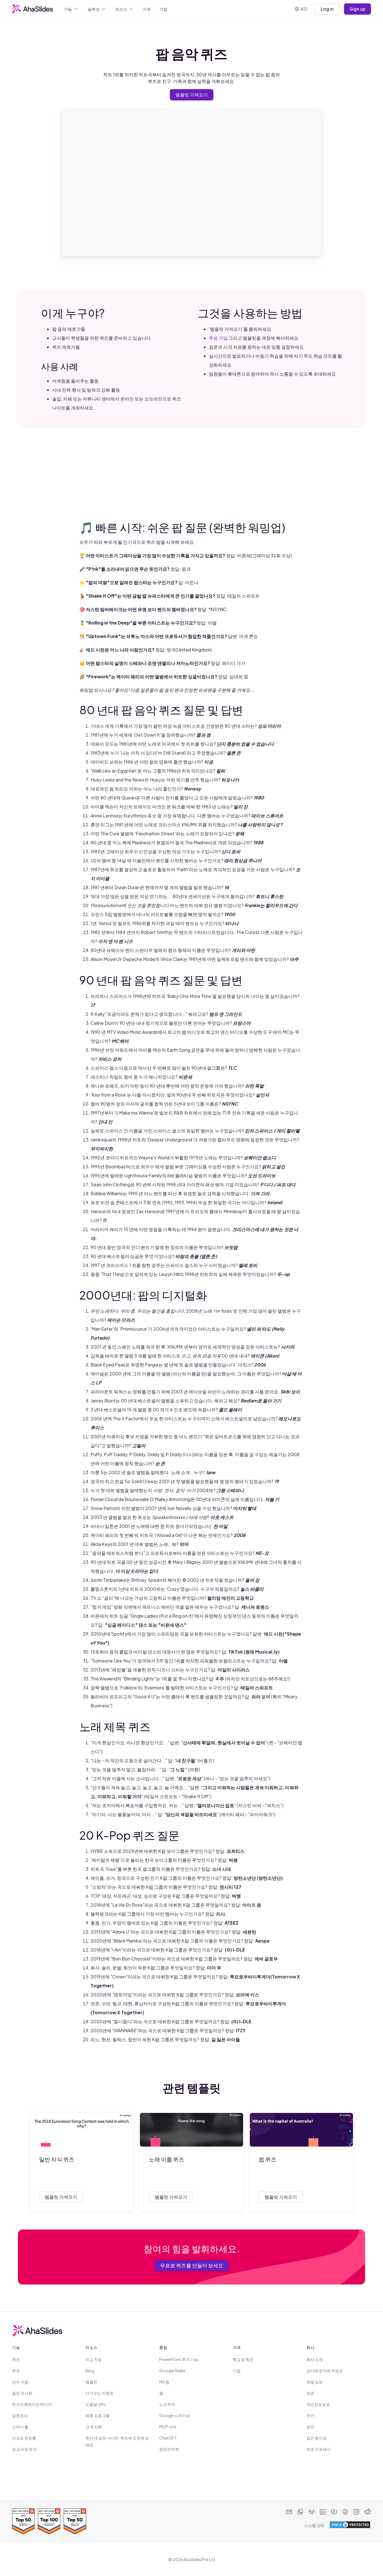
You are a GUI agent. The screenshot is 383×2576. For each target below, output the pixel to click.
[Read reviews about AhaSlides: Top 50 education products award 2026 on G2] (75, 2521)
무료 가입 (218, 338)
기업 (163, 9)
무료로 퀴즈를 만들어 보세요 (192, 2265)
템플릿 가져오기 (192, 95)
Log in (327, 9)
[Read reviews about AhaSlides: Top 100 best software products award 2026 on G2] (49, 2521)
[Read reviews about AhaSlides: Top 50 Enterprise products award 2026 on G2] (23, 2521)
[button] (71, 9)
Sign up (357, 9)
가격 (147, 9)
